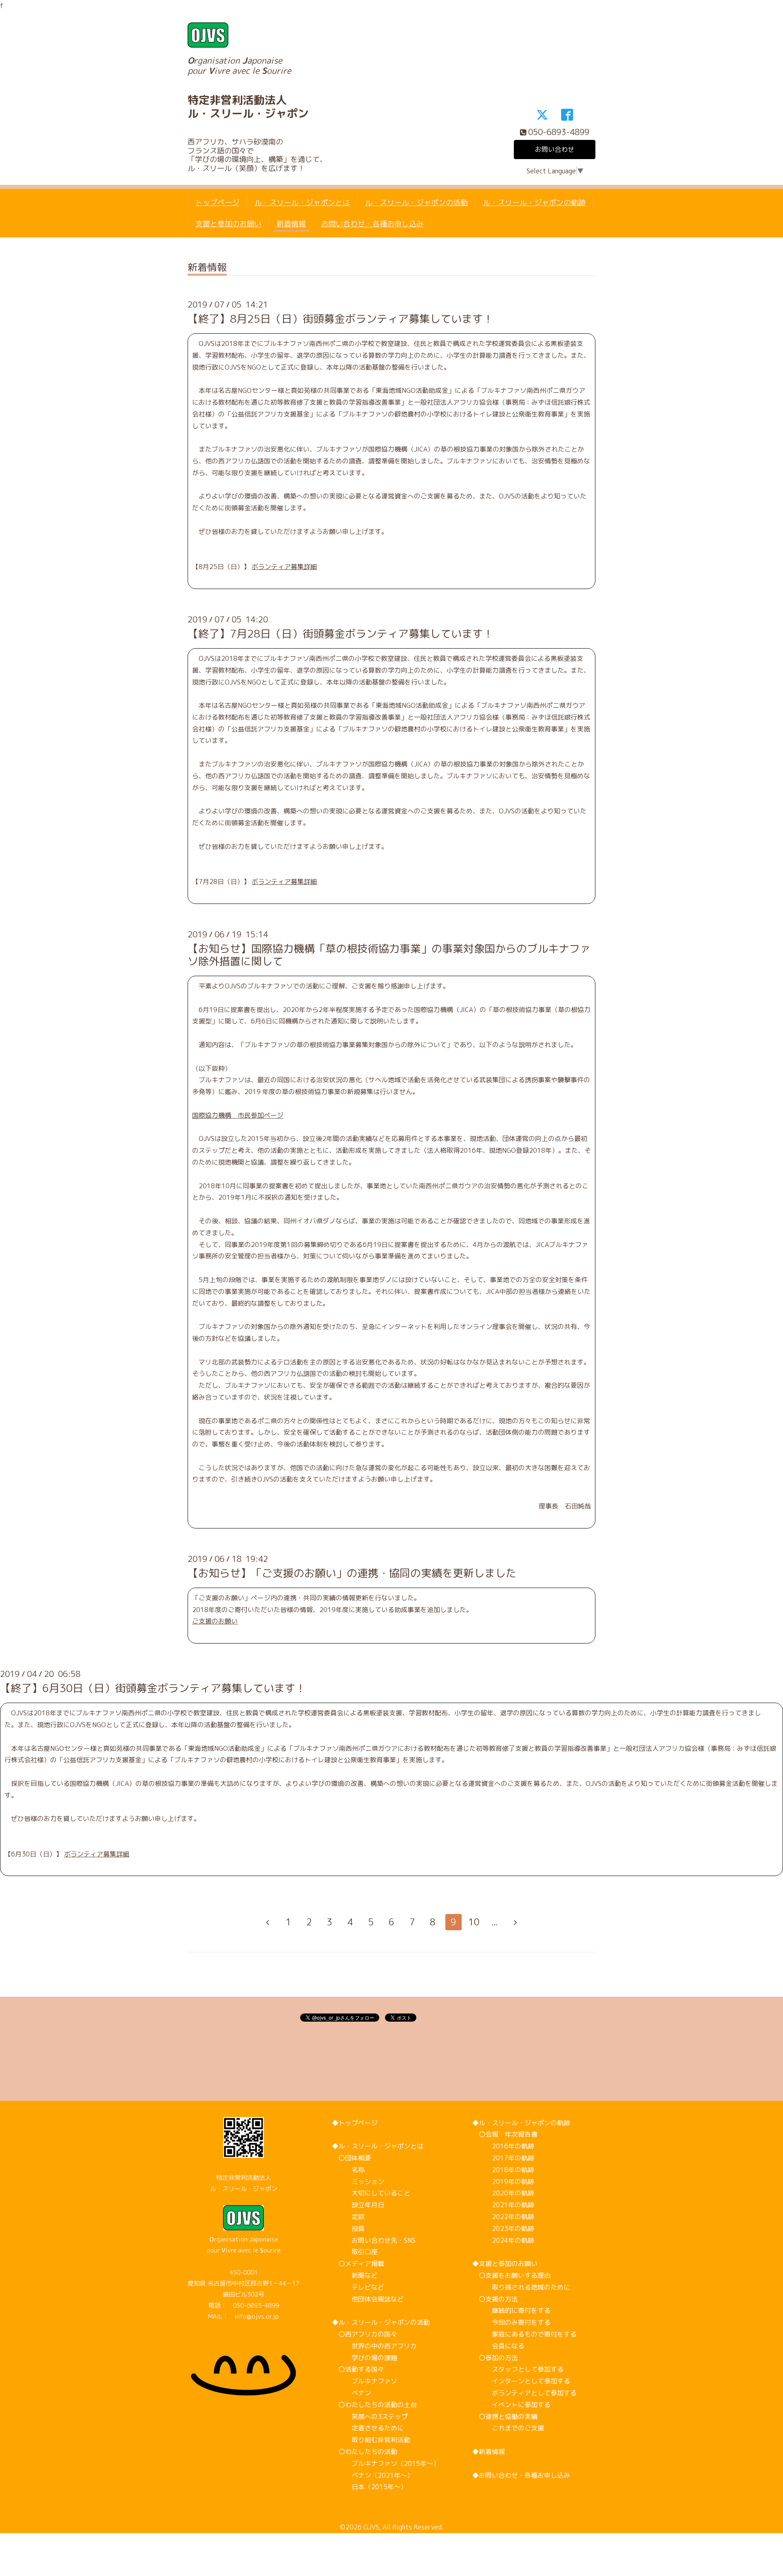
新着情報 (291, 224)
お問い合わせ (555, 149)
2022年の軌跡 (503, 2217)
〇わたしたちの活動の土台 (374, 2405)
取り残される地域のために (521, 2287)
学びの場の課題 (365, 2358)
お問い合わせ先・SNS (374, 2240)
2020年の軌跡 (503, 2193)
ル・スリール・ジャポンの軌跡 (534, 203)
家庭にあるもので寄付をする (524, 2334)
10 (474, 1922)
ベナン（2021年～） (373, 2475)
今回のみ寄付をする (511, 2322)
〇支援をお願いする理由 (511, 2275)
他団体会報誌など (368, 2299)
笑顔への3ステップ (370, 2417)
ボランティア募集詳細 (284, 567)
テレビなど (358, 2287)
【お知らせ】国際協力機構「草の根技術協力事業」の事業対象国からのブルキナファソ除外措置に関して (389, 955)
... (495, 1922)
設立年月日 (358, 2205)
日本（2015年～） (369, 2487)
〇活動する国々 (358, 2369)
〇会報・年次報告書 (505, 2134)
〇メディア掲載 (358, 2264)
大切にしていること (371, 2193)
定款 (348, 2217)
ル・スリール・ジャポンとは (302, 203)
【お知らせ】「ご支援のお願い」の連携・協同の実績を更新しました (352, 1573)
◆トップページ (355, 2123)
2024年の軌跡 (503, 2240)
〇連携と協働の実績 (505, 2417)
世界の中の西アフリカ (374, 2346)
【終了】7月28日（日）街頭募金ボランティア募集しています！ (341, 633)
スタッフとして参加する (518, 2369)
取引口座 (355, 2252)
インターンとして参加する (521, 2381)
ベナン (352, 2393)
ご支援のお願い (215, 1621)
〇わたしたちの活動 (365, 2452)
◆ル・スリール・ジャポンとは (378, 2146)
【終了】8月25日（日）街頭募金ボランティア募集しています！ (341, 319)
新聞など (355, 2275)
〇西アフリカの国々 (365, 2334)
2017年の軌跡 (503, 2158)
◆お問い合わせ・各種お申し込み (521, 2475)
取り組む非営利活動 (371, 2440)
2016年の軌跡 (503, 2146)
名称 (348, 2170)
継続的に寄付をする (511, 2310)
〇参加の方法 (495, 2358)
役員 (348, 2228)
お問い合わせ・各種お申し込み (372, 224)
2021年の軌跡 (503, 2205)
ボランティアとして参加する (524, 2393)
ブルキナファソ (365, 2381)
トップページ (217, 203)
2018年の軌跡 (503, 2170)
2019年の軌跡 (503, 2182)
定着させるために (368, 2428)
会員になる (498, 2346)
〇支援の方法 (495, 2299)
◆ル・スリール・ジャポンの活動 (381, 2322)
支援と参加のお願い (228, 224)
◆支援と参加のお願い (505, 2264)
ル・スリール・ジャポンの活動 (416, 203)
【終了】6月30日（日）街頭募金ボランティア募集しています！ (153, 1688)
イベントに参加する (511, 2405)
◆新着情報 (489, 2452)
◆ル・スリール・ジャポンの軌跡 (521, 2123)
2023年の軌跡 (503, 2228)
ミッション (358, 2182)
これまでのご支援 (508, 2428)
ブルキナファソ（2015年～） (386, 2463)
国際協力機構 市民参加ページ (238, 1115)
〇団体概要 (352, 2158)
